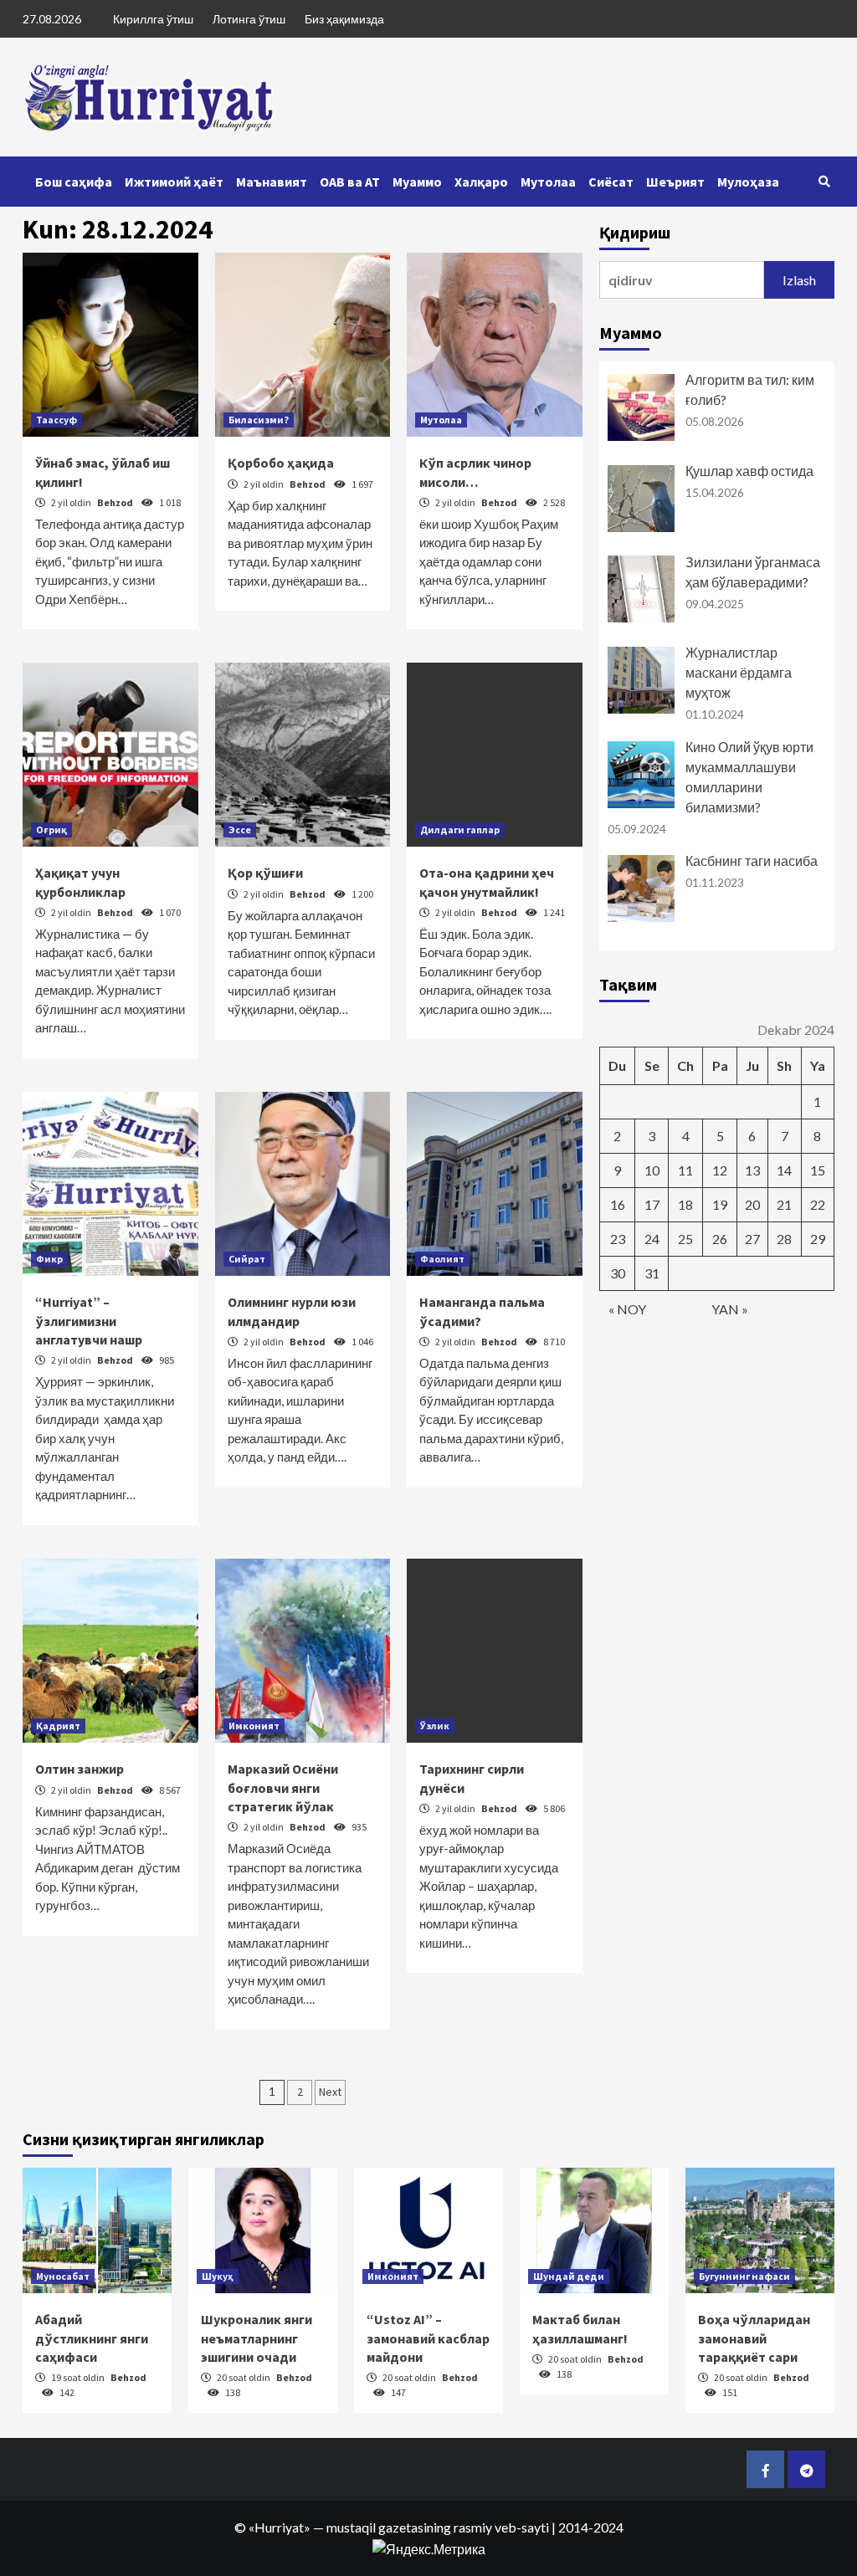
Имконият (254, 1726)
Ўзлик (435, 1726)
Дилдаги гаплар (460, 830)
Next (330, 2092)
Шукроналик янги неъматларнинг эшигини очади (257, 2338)
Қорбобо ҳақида (281, 463)
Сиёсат (611, 182)
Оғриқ (51, 830)
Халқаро (481, 182)
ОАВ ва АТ (350, 182)
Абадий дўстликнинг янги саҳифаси (92, 2338)
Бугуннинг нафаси (744, 2276)
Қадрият (58, 1726)
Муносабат (63, 2276)
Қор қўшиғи (265, 873)
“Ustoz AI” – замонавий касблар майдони (428, 2338)
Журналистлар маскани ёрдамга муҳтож (739, 672)
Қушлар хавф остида (749, 471)
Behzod (116, 502)
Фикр (49, 1259)
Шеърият (675, 182)
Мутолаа (548, 182)
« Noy (627, 1309)
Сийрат (247, 1259)
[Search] (824, 182)
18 (685, 1204)
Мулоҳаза (748, 182)
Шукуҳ (218, 2276)
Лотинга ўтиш (249, 19)
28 (784, 1239)
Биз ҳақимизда (344, 19)
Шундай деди (569, 2276)
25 (685, 1239)
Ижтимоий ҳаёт (174, 182)
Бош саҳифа (74, 182)
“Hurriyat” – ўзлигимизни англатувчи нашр (89, 1321)
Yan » (730, 1309)
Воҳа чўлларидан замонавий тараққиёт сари (754, 2338)
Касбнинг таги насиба (752, 860)
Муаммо (417, 182)
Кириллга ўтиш (153, 19)
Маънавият (272, 182)
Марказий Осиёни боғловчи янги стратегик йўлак (283, 1787)
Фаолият (442, 1259)
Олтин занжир (80, 1769)
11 (685, 1170)
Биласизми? (259, 420)
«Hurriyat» (280, 2527)
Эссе (240, 830)
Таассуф (56, 420)
